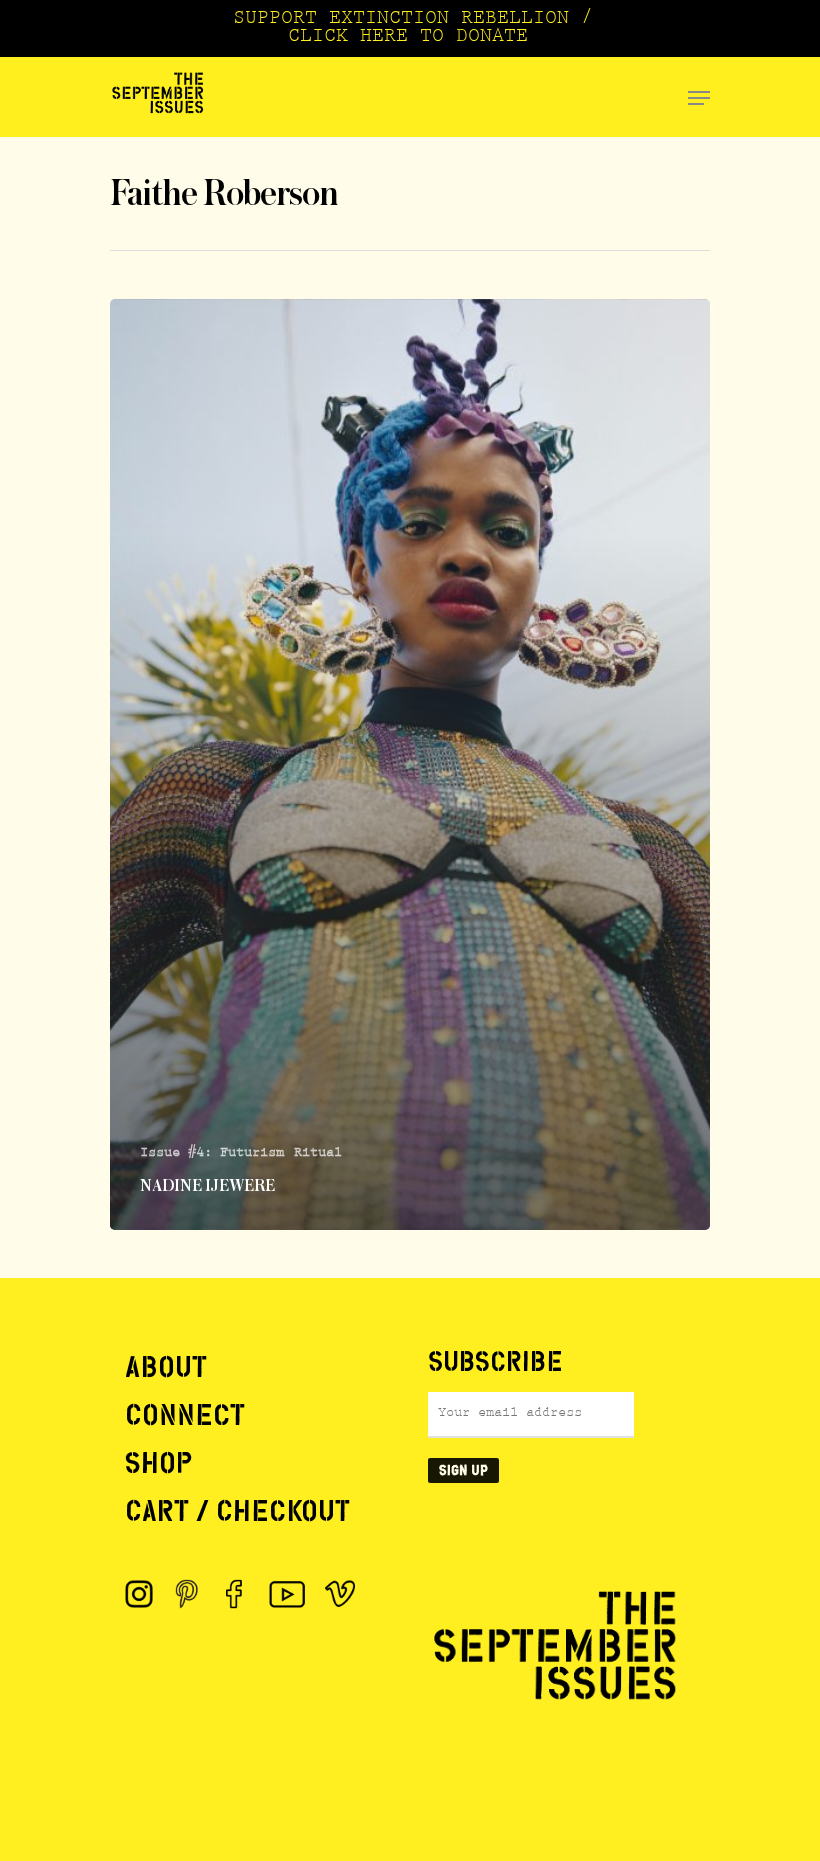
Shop (158, 1463)
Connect (185, 1415)
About (166, 1367)
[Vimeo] (340, 1594)
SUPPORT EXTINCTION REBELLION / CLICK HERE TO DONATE (413, 29)
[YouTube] (287, 1594)
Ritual (318, 1154)
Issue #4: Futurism (212, 1154)
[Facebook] (235, 1594)
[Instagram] (139, 1594)
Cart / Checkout (237, 1511)
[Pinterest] (187, 1594)
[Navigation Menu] (699, 98)
